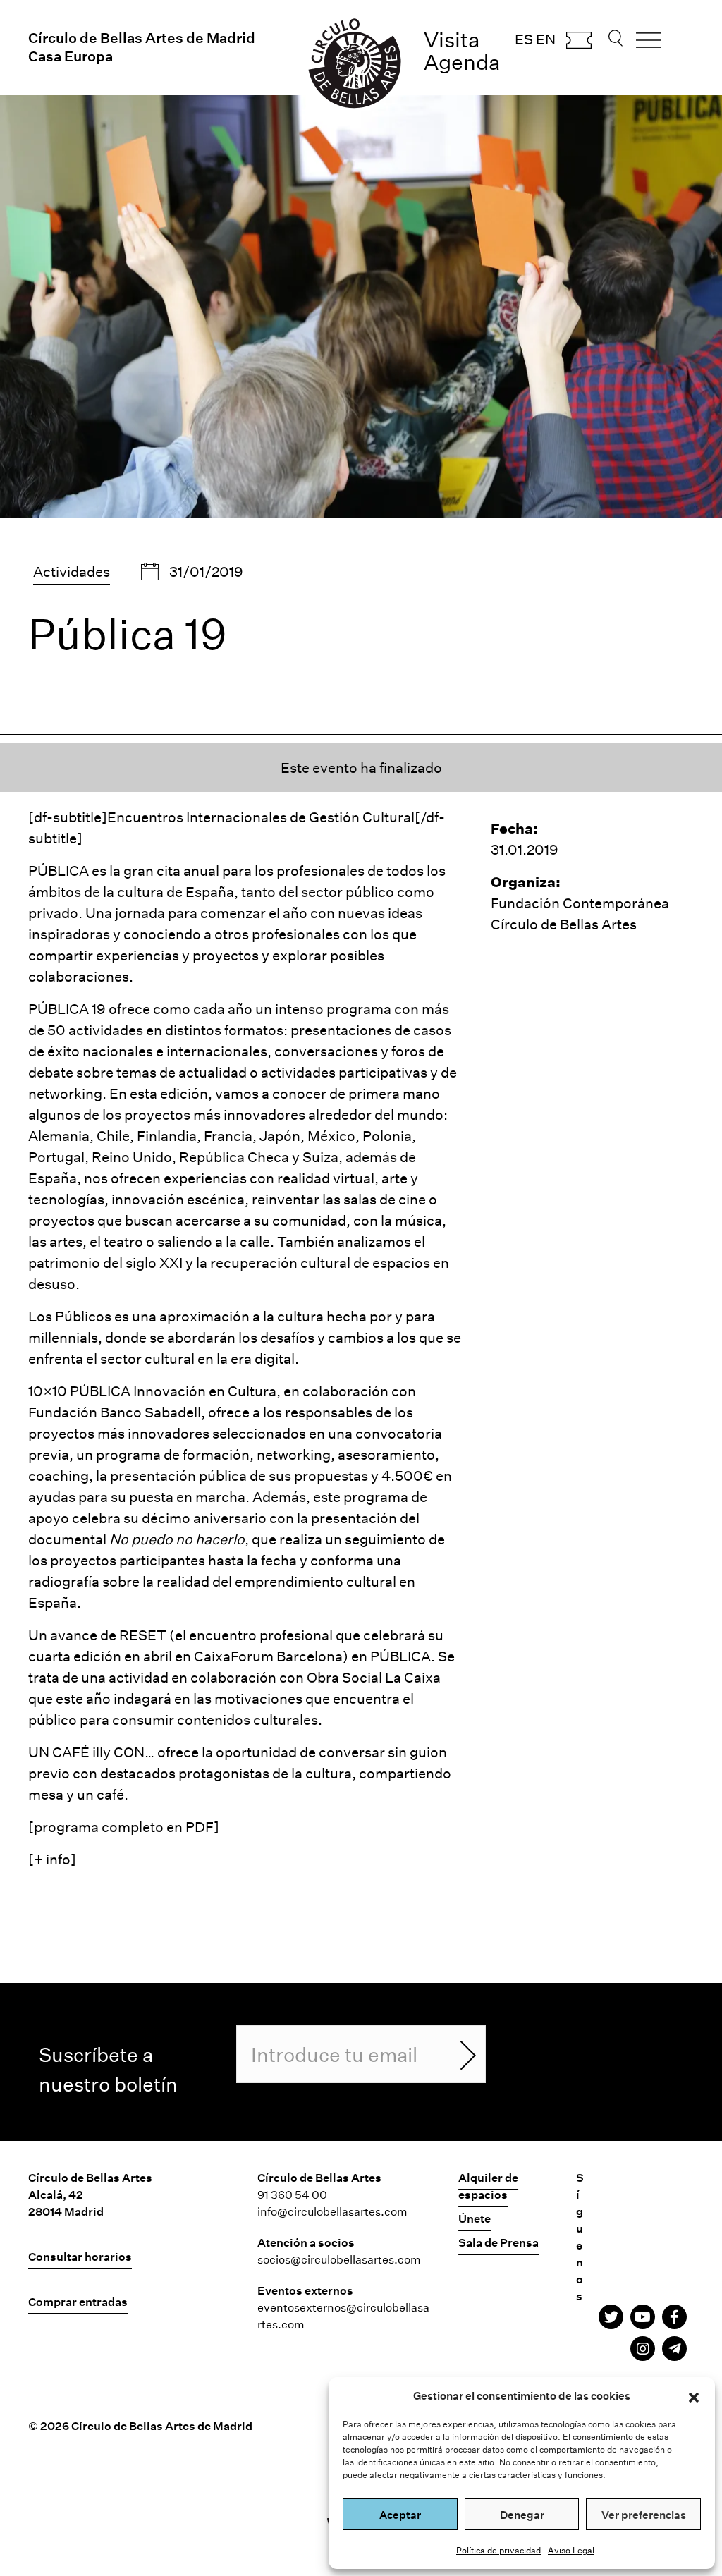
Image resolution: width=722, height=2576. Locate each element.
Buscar (616, 42)
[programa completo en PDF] (124, 1826)
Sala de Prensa (498, 2242)
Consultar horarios (80, 2256)
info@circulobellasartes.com (332, 2211)
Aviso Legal (571, 2550)
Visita (452, 39)
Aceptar (400, 2515)
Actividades (72, 571)
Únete (475, 2218)
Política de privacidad (498, 2550)
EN (546, 39)
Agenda (462, 62)
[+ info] (52, 1859)
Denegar (522, 2515)
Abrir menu (649, 45)
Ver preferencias (644, 2515)
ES (524, 39)
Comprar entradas (579, 44)
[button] (694, 2395)
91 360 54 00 (292, 2194)
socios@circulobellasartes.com (339, 2259)
